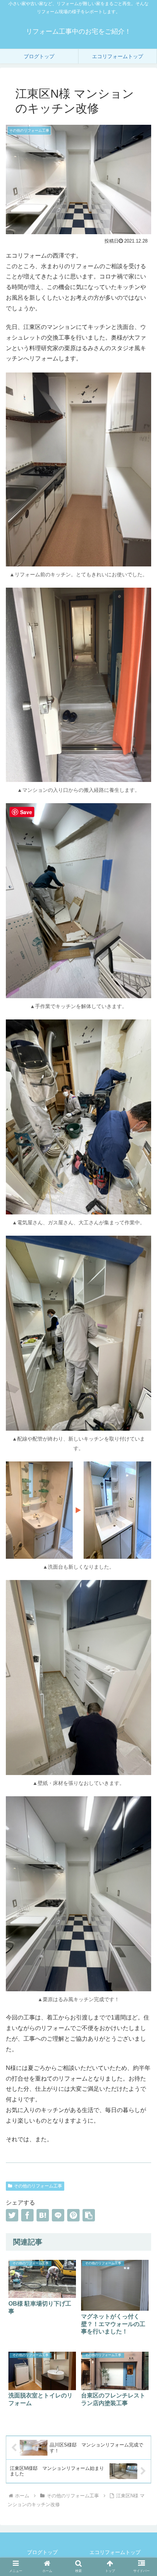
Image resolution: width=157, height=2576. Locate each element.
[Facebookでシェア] (27, 2215)
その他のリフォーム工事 (38, 2186)
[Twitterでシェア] (12, 2215)
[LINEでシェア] (58, 2215)
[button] (89, 2215)
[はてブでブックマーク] (43, 2215)
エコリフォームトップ (115, 2552)
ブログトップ (42, 2552)
